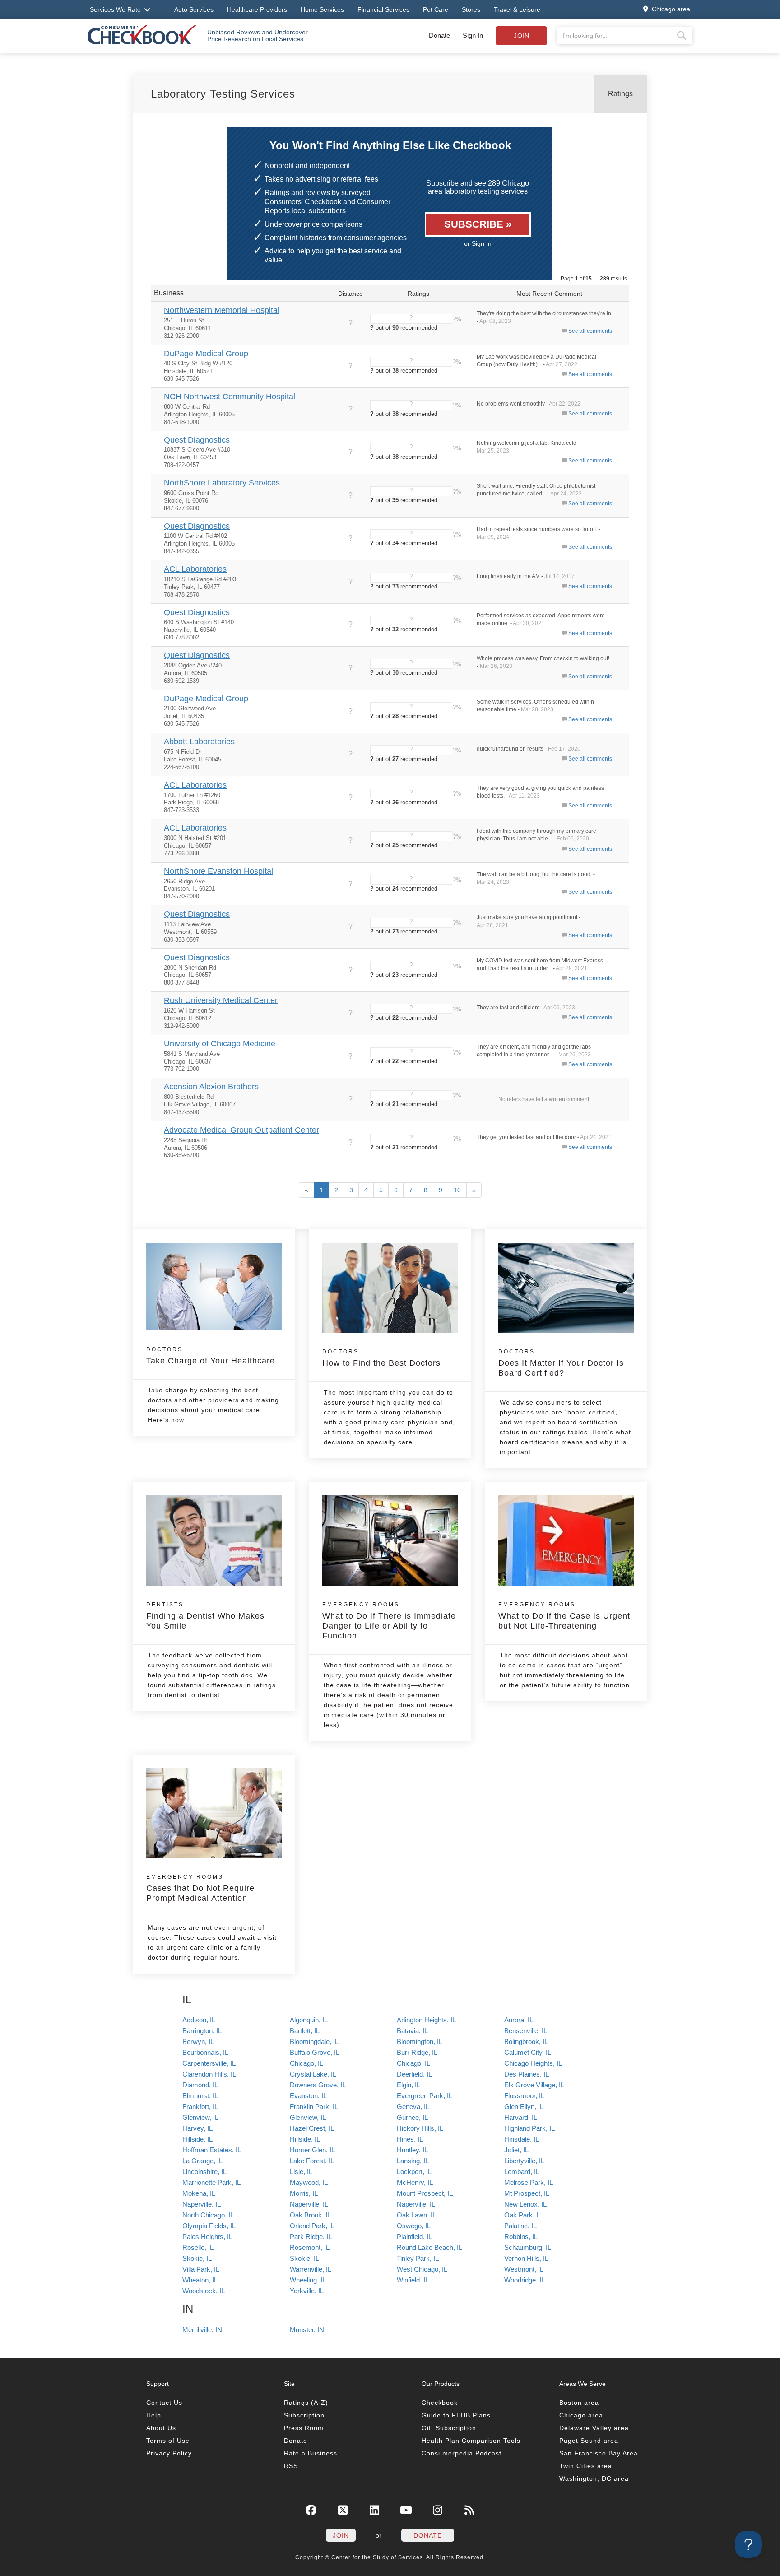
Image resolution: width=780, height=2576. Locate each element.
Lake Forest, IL (312, 2161)
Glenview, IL (200, 2117)
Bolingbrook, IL (526, 2042)
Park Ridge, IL (311, 2237)
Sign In (473, 35)
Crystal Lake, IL (313, 2074)
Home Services (322, 9)
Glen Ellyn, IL (524, 2107)
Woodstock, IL (204, 2291)
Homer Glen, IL (312, 2150)
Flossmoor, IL (524, 2096)
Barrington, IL (202, 2031)
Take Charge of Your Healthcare (211, 1356)
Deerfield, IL (414, 2074)
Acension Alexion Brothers (211, 1087)
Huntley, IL (412, 2150)
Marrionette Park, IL (211, 2182)
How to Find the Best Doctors (381, 1358)
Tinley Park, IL (418, 2258)
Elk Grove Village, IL (534, 2085)
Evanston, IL (308, 2096)
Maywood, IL (309, 2182)
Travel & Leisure (517, 9)
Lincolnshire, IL (204, 2172)
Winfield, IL (413, 2280)
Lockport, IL (414, 2172)
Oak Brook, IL (310, 2215)
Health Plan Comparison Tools (471, 2441)
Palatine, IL (520, 2226)
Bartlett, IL (305, 2031)
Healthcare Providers (257, 9)
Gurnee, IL (412, 2117)
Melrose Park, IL (529, 2182)
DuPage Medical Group (206, 354)
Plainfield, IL (414, 2237)
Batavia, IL (412, 2031)
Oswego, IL (414, 2226)
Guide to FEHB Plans (456, 2415)
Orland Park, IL (312, 2226)
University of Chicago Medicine (220, 1044)
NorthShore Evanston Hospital (218, 871)
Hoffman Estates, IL (212, 2150)
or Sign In (478, 243)
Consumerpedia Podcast (462, 2453)
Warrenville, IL (311, 2269)
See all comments (590, 331)
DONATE (428, 2535)
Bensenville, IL (526, 2031)
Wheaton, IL (200, 2280)
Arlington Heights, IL (426, 2020)
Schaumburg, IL (528, 2247)
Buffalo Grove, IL (315, 2052)
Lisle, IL (301, 2172)
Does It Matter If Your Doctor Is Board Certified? (561, 1363)
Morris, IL (304, 2193)
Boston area (579, 2403)
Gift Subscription (449, 2428)
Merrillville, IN (202, 2330)
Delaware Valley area (594, 2428)
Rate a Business (311, 2453)
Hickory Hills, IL (420, 2128)
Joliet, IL (516, 2150)
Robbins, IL (521, 2237)
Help (154, 2415)
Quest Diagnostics (197, 440)
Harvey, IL (197, 2128)
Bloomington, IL (420, 2042)
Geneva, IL (413, 2107)
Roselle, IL (198, 2247)
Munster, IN (307, 2330)
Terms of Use (168, 2441)
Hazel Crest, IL (312, 2128)
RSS (291, 2466)
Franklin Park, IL (314, 2107)
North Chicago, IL (208, 2215)
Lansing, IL (413, 2161)
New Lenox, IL (525, 2204)
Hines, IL (410, 2139)
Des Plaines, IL (527, 2074)
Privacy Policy (169, 2453)
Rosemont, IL (310, 2247)
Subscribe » (478, 224)
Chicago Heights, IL (533, 2063)
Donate (439, 35)
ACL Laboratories (195, 569)
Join (521, 36)
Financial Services (383, 9)
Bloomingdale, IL (314, 2042)
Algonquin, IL (309, 2020)
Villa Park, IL (201, 2269)
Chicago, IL (306, 2063)
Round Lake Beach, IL (429, 2247)
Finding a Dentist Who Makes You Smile (205, 1616)
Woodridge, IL (525, 2280)
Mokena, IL (199, 2193)
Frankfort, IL (200, 2107)
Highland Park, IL (529, 2128)
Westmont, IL (524, 2269)
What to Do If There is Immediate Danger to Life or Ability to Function (389, 1621)
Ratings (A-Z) (306, 2403)
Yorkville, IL (307, 2291)
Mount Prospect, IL (425, 2193)
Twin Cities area (586, 2466)
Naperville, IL (202, 2204)
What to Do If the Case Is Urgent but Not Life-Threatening (564, 1616)
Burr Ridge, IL (417, 2052)
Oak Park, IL (523, 2215)
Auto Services (194, 9)
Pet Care (436, 9)
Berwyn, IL (198, 2042)
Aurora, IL (519, 2020)
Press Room (304, 2428)
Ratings (620, 94)
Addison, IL (199, 2020)
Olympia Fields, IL (209, 2226)
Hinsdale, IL (522, 2139)
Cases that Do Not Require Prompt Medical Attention (200, 1888)
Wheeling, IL (308, 2280)
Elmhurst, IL (200, 2096)
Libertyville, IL (524, 2161)
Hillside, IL (197, 2139)
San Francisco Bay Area (599, 2453)
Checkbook (440, 2403)
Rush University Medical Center (221, 1000)
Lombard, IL (522, 2172)
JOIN (341, 2535)
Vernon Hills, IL (526, 2258)
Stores (471, 9)
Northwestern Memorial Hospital (222, 310)
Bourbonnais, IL (205, 2052)
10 (457, 1190)
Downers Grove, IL (318, 2085)
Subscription (304, 2415)
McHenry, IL (415, 2182)
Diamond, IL (200, 2085)
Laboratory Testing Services (223, 94)
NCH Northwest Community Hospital (230, 397)
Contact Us (164, 2403)
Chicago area (581, 2415)
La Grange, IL (202, 2161)
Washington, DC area (594, 2478)
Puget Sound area (589, 2441)
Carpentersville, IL (209, 2063)
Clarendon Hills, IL (209, 2074)
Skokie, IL (197, 2258)
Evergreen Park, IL (425, 2096)
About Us (161, 2428)
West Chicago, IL (422, 2269)
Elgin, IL (409, 2085)
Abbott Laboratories (199, 742)
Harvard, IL (521, 2117)
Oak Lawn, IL (416, 2215)
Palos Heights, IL (207, 2237)
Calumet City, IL (528, 2052)
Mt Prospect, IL (527, 2193)
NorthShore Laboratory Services (222, 483)
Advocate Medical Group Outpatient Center (241, 1130)
